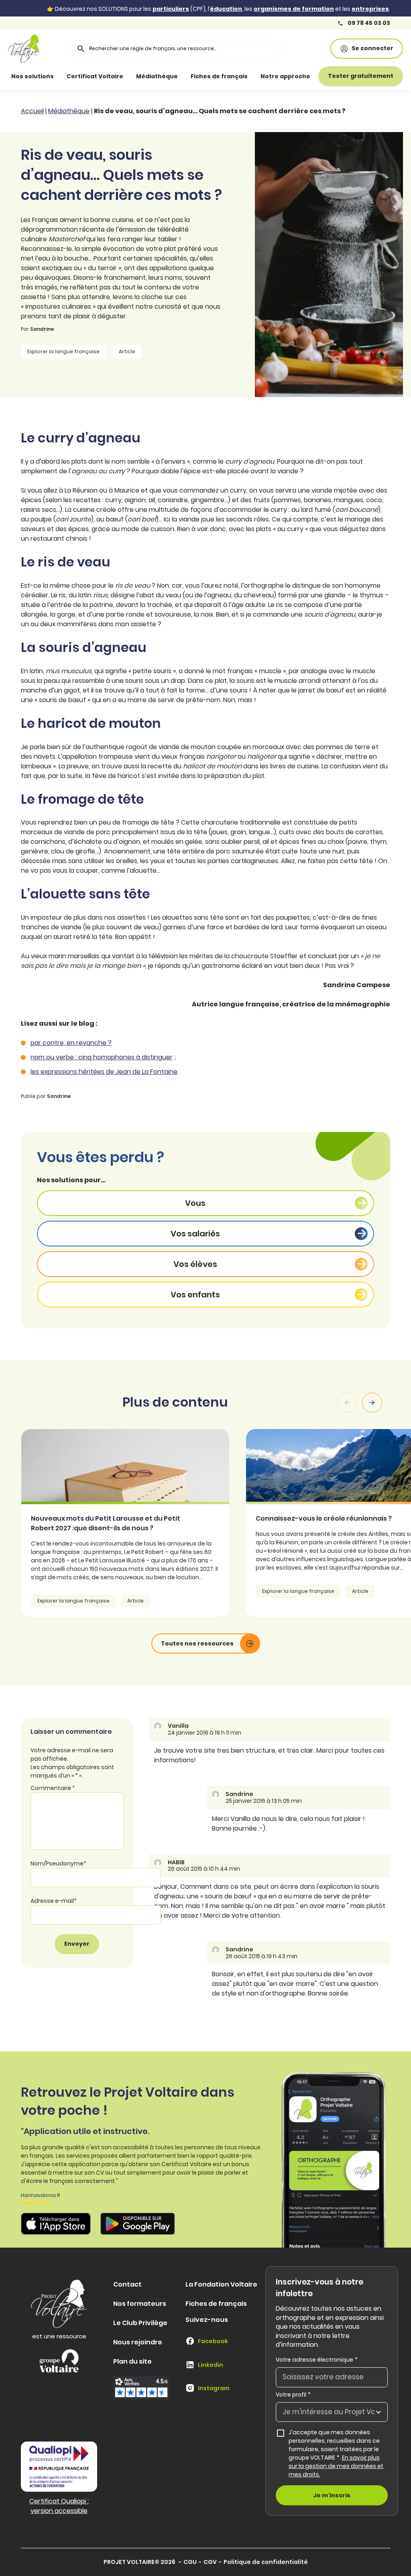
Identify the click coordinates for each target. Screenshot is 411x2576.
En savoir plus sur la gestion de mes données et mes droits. (336, 2466)
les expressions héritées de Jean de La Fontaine (104, 1072)
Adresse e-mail (54, 1901)
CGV (210, 2562)
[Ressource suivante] (372, 1403)
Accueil (32, 111)
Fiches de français (219, 76)
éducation (226, 9)
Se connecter (372, 48)
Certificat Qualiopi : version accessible (59, 2506)
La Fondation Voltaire (221, 2284)
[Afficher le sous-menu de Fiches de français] (256, 76)
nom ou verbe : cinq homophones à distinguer (102, 1057)
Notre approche (285, 76)
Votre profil (293, 2395)
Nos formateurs (140, 2304)
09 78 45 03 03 (368, 23)
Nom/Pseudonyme (58, 1863)
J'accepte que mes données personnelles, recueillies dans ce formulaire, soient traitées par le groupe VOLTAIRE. (336, 2453)
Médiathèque (157, 76)
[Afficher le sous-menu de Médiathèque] (186, 76)
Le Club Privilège (140, 2323)
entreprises (370, 9)
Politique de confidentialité (266, 2562)
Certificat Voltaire (95, 76)
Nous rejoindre (138, 2342)
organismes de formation (294, 9)
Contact (127, 2284)
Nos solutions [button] (33, 76)
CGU (190, 2562)
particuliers (171, 9)
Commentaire (53, 1788)
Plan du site (132, 2361)
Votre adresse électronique (317, 2360)
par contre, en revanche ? (71, 1043)
